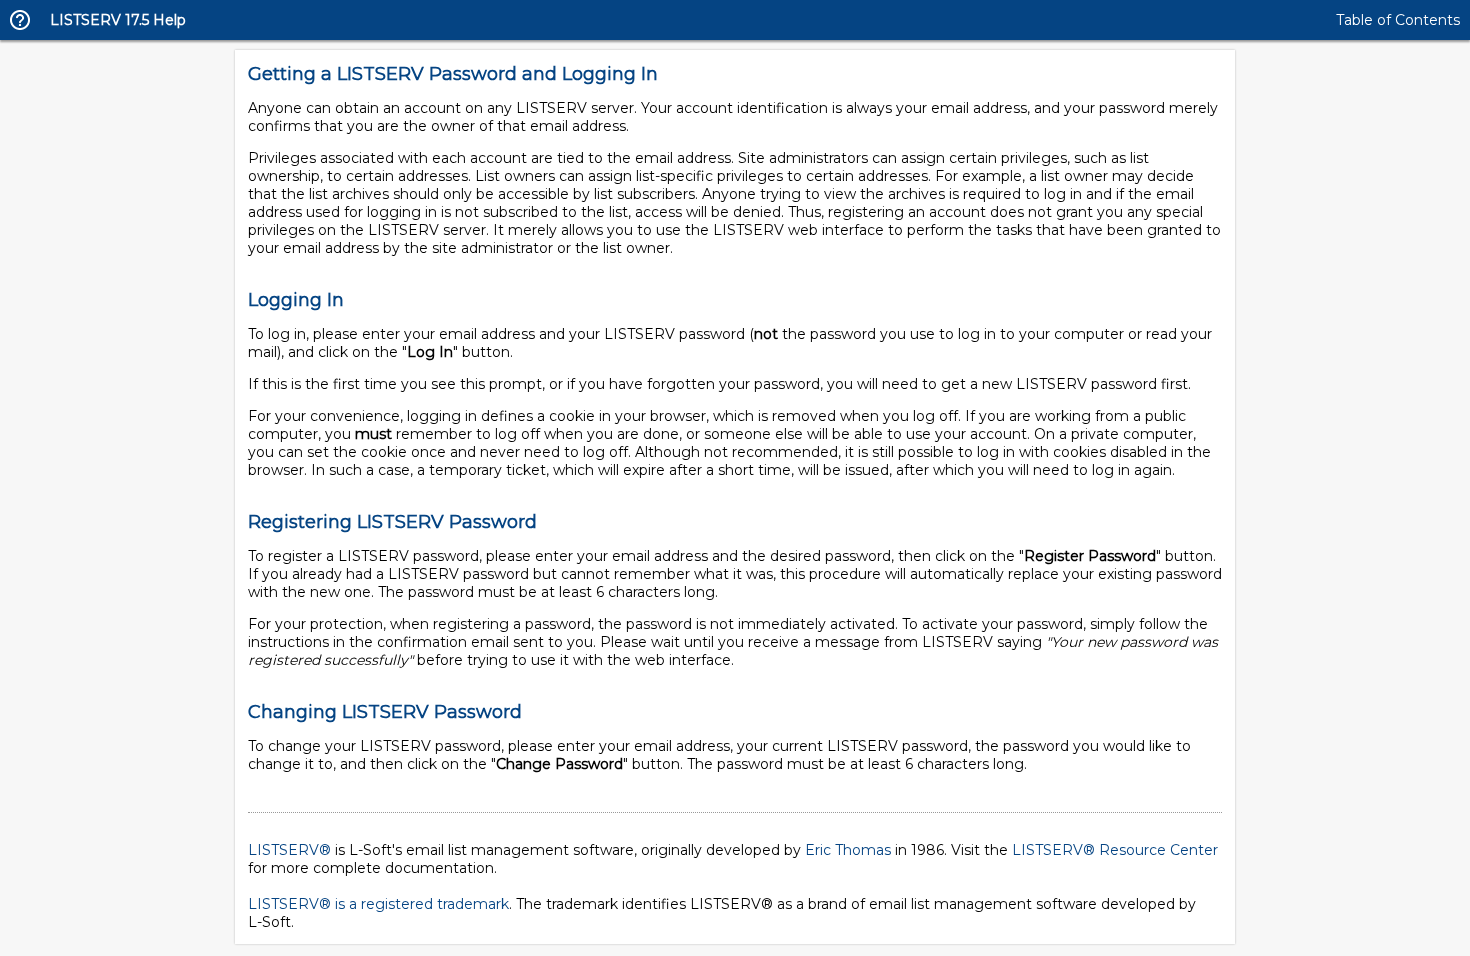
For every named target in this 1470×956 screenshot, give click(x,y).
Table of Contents (1398, 20)
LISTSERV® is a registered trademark (378, 904)
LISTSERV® (289, 850)
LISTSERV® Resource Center (1115, 850)
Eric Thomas (848, 850)
